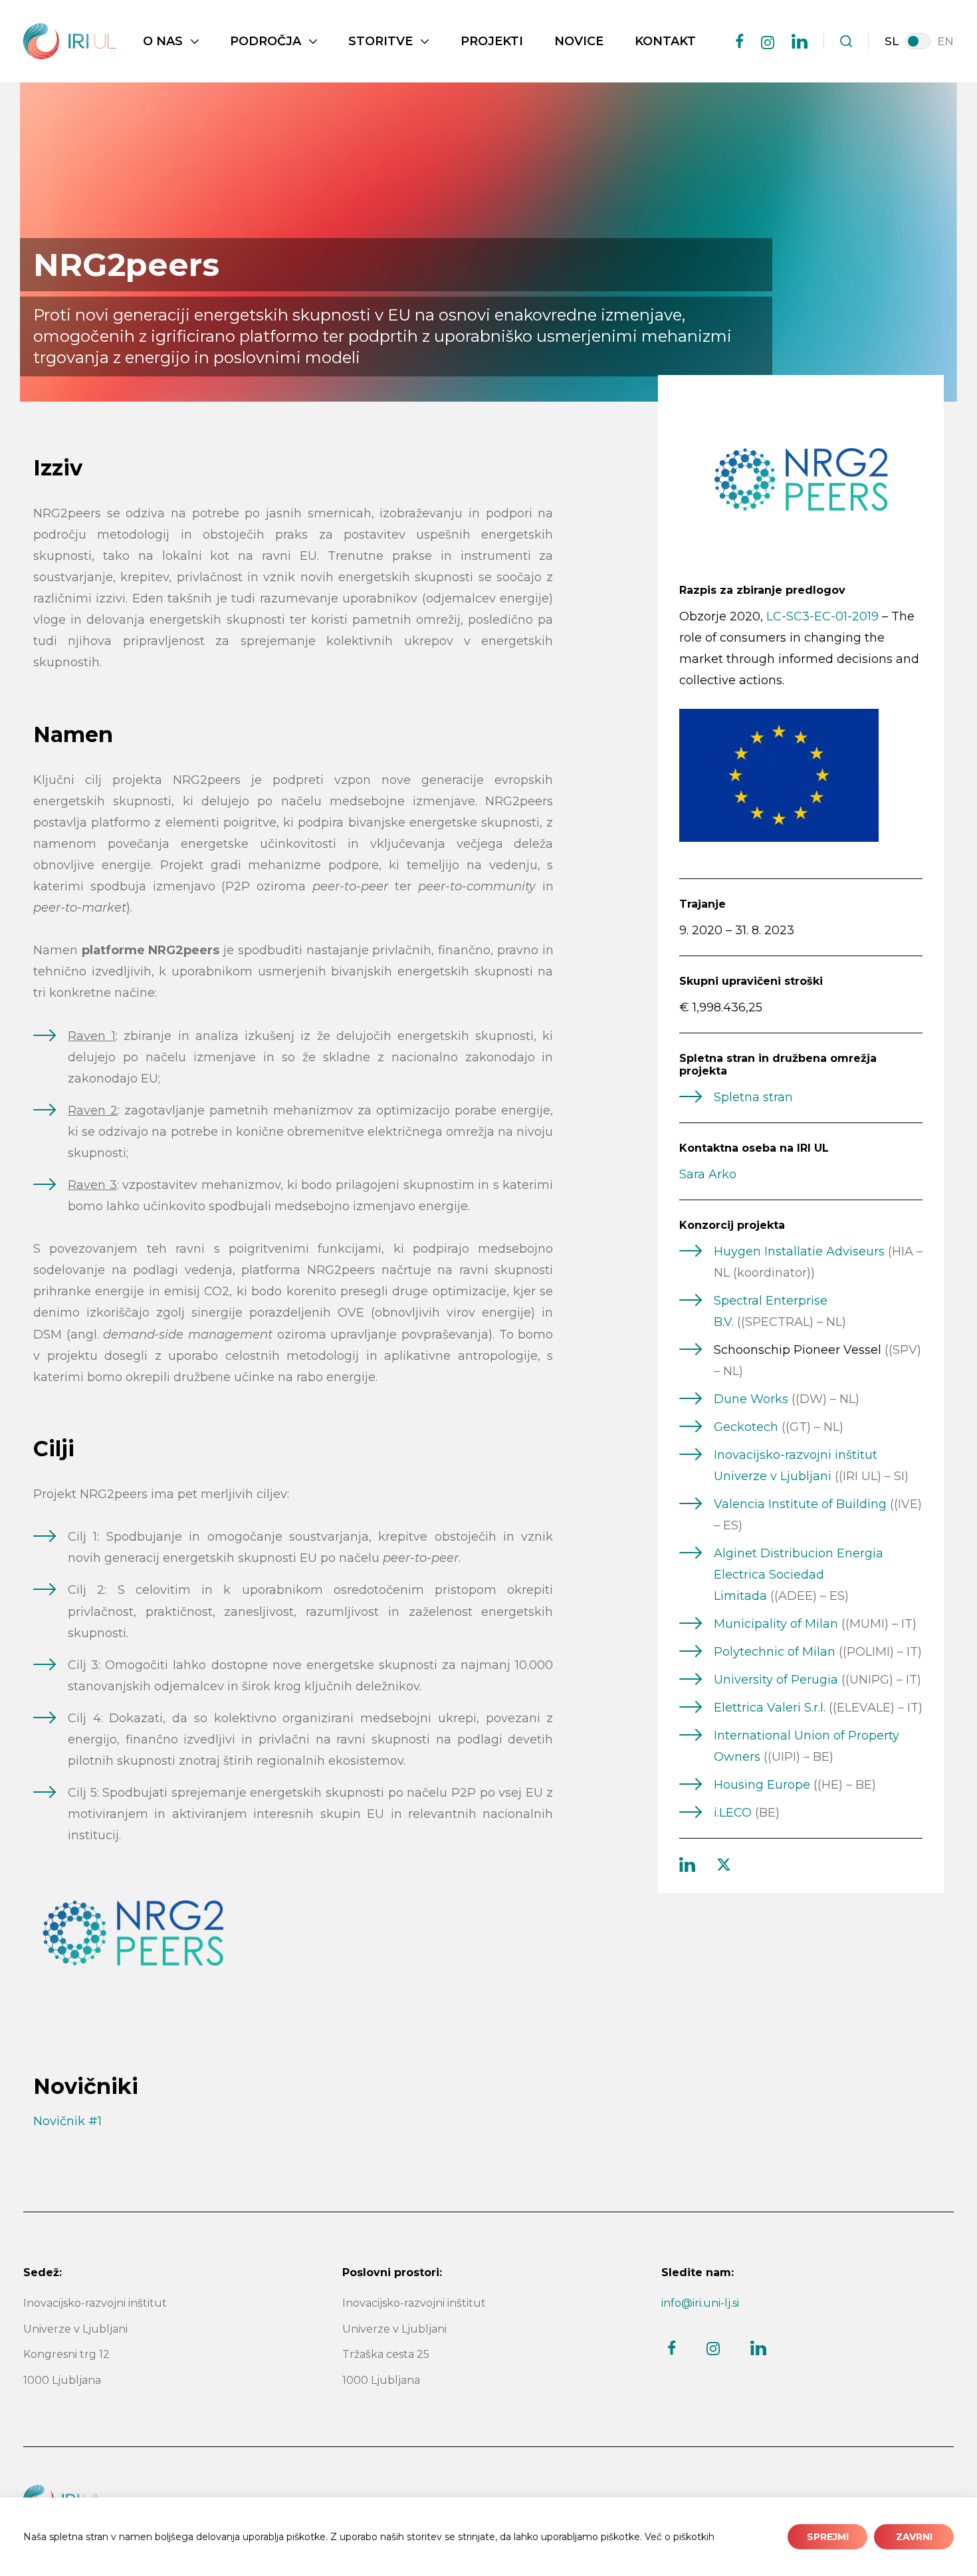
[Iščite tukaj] (846, 41)
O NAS (163, 41)
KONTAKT (665, 41)
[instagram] (768, 43)
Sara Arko (708, 1174)
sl (892, 41)
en (945, 41)
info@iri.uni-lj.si (700, 2303)
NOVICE (579, 41)
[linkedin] (800, 41)
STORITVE (380, 41)
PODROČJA (266, 41)
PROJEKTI (492, 41)
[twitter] (724, 1865)
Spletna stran (753, 1097)
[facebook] (740, 41)
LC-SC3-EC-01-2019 (822, 616)
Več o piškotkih (680, 2537)
